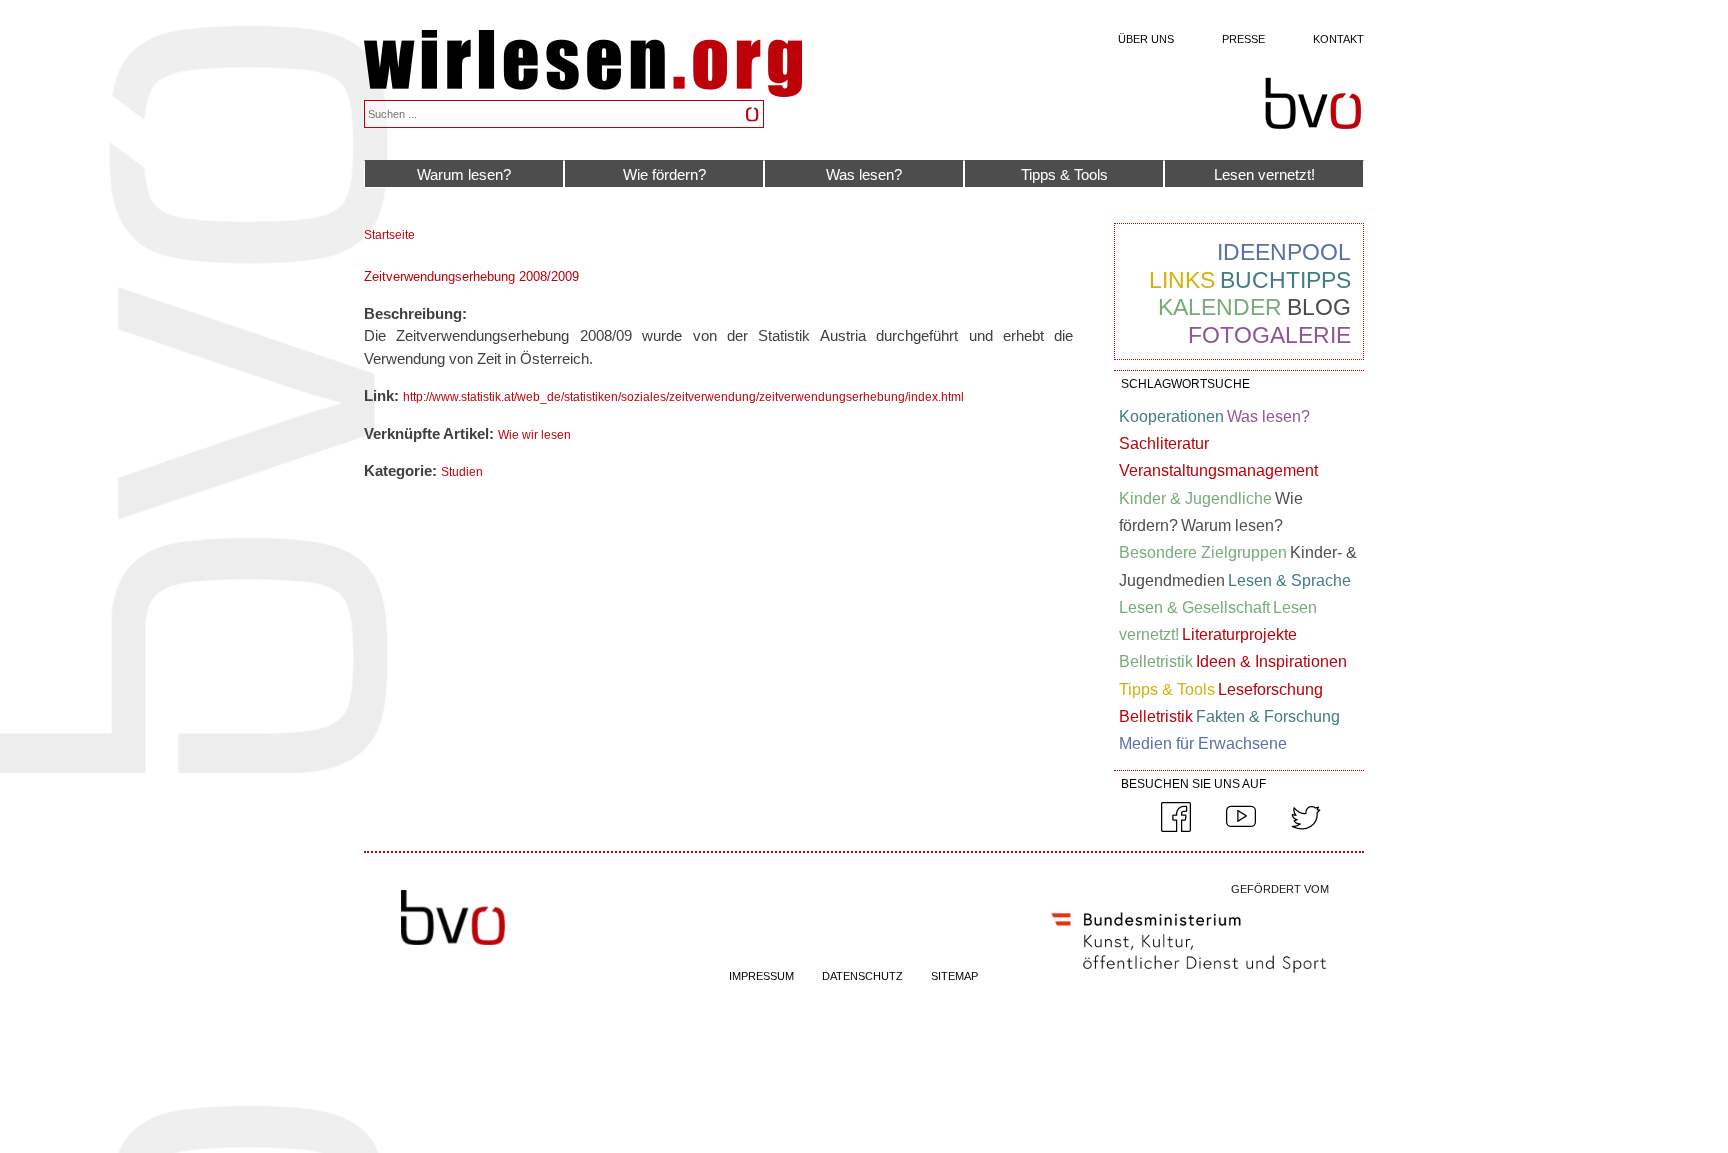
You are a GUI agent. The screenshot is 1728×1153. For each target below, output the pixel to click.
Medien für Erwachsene (1203, 743)
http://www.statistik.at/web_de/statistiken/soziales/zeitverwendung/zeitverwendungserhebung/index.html (683, 397)
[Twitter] (1306, 828)
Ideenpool (1284, 252)
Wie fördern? (664, 174)
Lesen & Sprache (1289, 580)
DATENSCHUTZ (862, 976)
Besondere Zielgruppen (1203, 552)
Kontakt (1338, 39)
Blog (1319, 307)
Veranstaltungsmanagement (1218, 470)
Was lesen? (864, 174)
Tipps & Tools (1064, 174)
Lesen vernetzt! (1264, 174)
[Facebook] (1176, 828)
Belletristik (1156, 661)
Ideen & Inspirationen (1271, 661)
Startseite (389, 235)
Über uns (1146, 39)
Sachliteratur (1164, 443)
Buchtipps (1285, 280)
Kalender (1220, 307)
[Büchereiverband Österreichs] (1313, 104)
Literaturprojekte (1239, 634)
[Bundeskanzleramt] (1189, 977)
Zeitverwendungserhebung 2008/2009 (471, 276)
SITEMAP (954, 976)
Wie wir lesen (534, 435)
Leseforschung (1270, 689)
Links (1182, 280)
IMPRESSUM (761, 976)
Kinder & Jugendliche (1195, 498)
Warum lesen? (464, 174)
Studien (462, 472)
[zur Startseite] (583, 91)
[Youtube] (1241, 828)
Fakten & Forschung (1268, 716)
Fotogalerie (1269, 335)
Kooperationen (1171, 416)
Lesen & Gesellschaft (1194, 607)
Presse (1243, 39)
